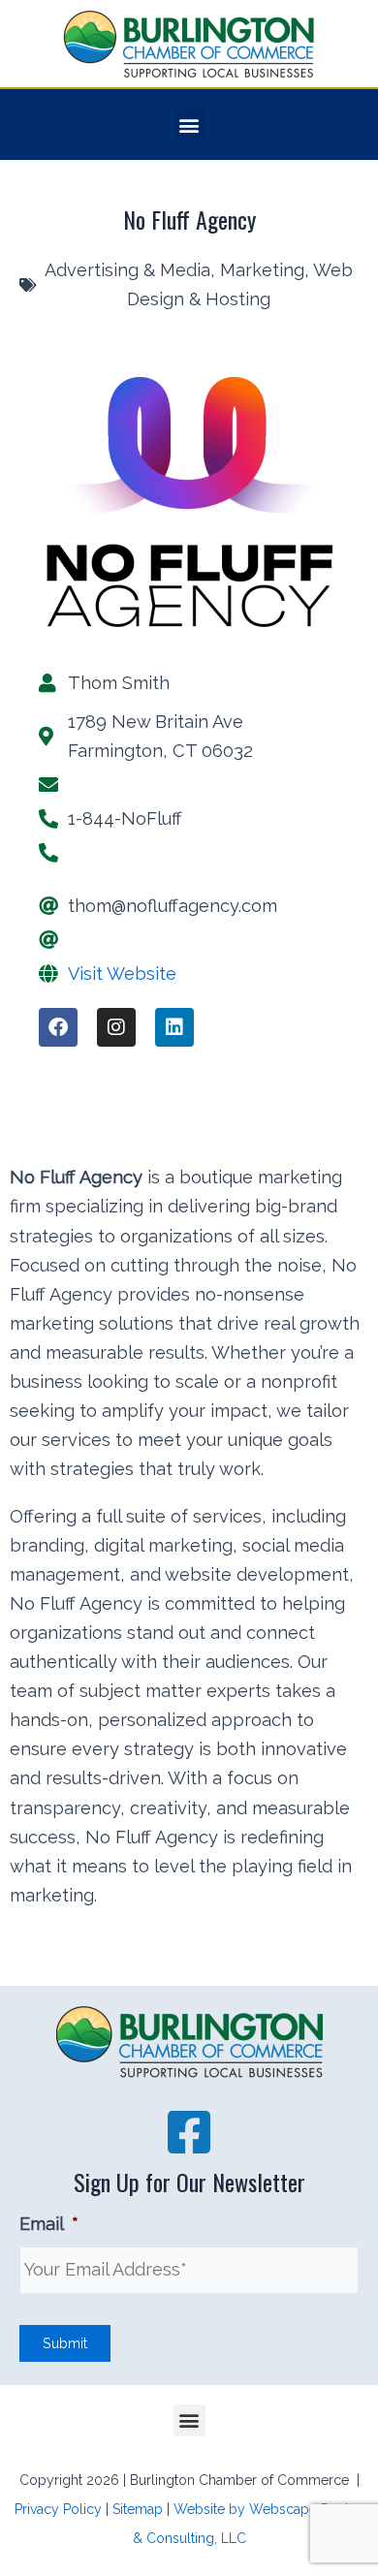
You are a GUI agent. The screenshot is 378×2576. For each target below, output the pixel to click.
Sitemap (138, 2509)
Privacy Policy (58, 2509)
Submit (65, 2343)
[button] (189, 125)
